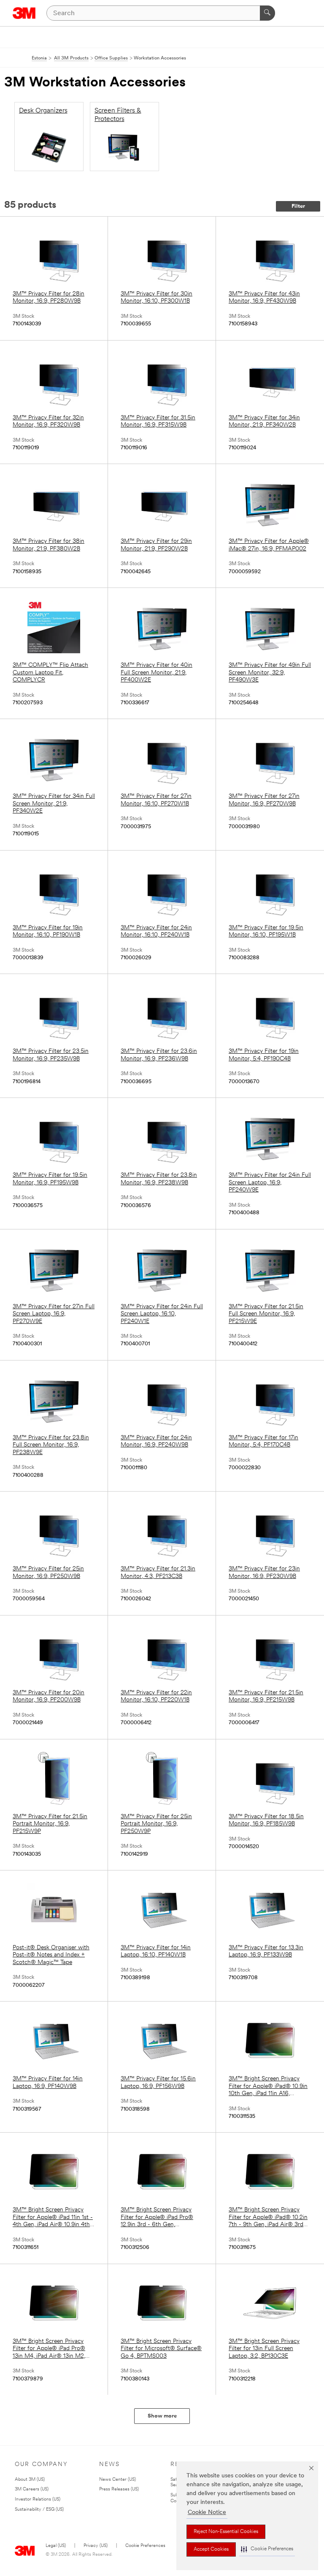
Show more (162, 2416)
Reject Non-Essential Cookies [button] (226, 2532)
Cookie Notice (207, 2513)
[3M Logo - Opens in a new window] (24, 13)
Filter (298, 206)
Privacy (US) (96, 2546)
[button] (267, 2549)
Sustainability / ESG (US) (39, 2510)
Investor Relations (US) (38, 2500)
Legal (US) (56, 2546)
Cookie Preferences (145, 2546)
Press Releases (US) (119, 2489)
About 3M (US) (30, 2480)
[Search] (267, 13)
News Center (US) (117, 2480)
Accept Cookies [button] (211, 2549)
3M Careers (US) (32, 2489)
